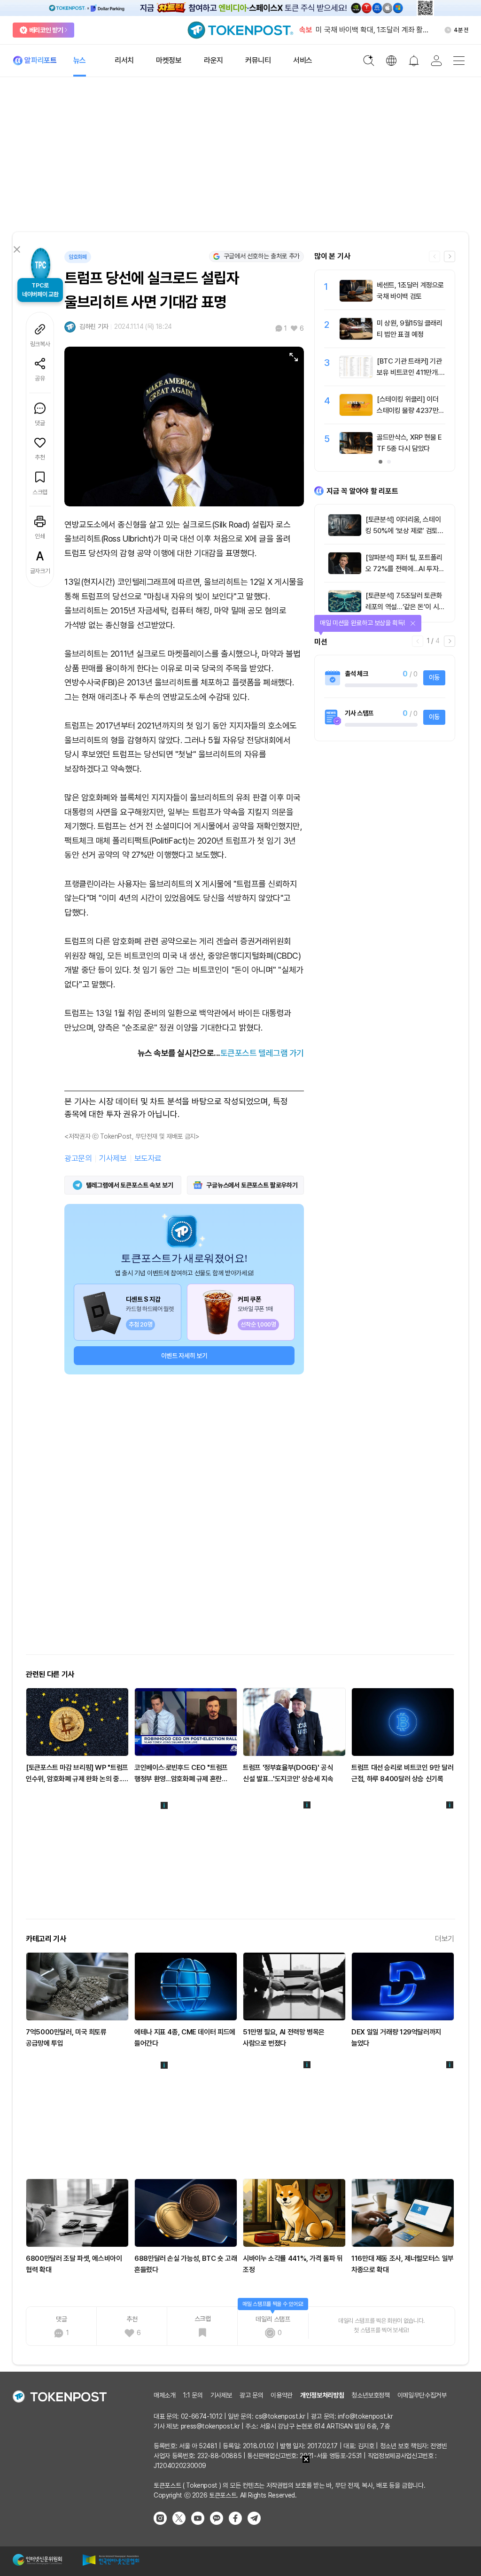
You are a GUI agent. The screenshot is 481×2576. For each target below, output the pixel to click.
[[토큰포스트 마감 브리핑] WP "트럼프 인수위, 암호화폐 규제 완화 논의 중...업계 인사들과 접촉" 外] (77, 1722)
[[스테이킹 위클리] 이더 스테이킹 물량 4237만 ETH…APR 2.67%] (356, 413)
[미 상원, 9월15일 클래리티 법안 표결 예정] (356, 337)
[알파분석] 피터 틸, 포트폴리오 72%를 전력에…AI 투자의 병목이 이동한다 (405, 569)
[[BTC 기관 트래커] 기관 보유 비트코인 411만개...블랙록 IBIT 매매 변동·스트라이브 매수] (356, 375)
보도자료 (148, 1158)
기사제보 (113, 1158)
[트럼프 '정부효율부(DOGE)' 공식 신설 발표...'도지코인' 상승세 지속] (294, 1722)
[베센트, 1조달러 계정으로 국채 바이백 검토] (356, 299)
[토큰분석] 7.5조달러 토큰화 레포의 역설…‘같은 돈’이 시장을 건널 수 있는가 (405, 607)
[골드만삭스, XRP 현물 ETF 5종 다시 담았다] (356, 451)
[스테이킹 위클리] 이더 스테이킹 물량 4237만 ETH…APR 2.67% (411, 411)
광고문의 (78, 1158)
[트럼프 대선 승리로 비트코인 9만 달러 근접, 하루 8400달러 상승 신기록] (403, 1722)
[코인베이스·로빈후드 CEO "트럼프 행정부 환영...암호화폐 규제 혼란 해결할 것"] (186, 1722)
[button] (450, 256)
